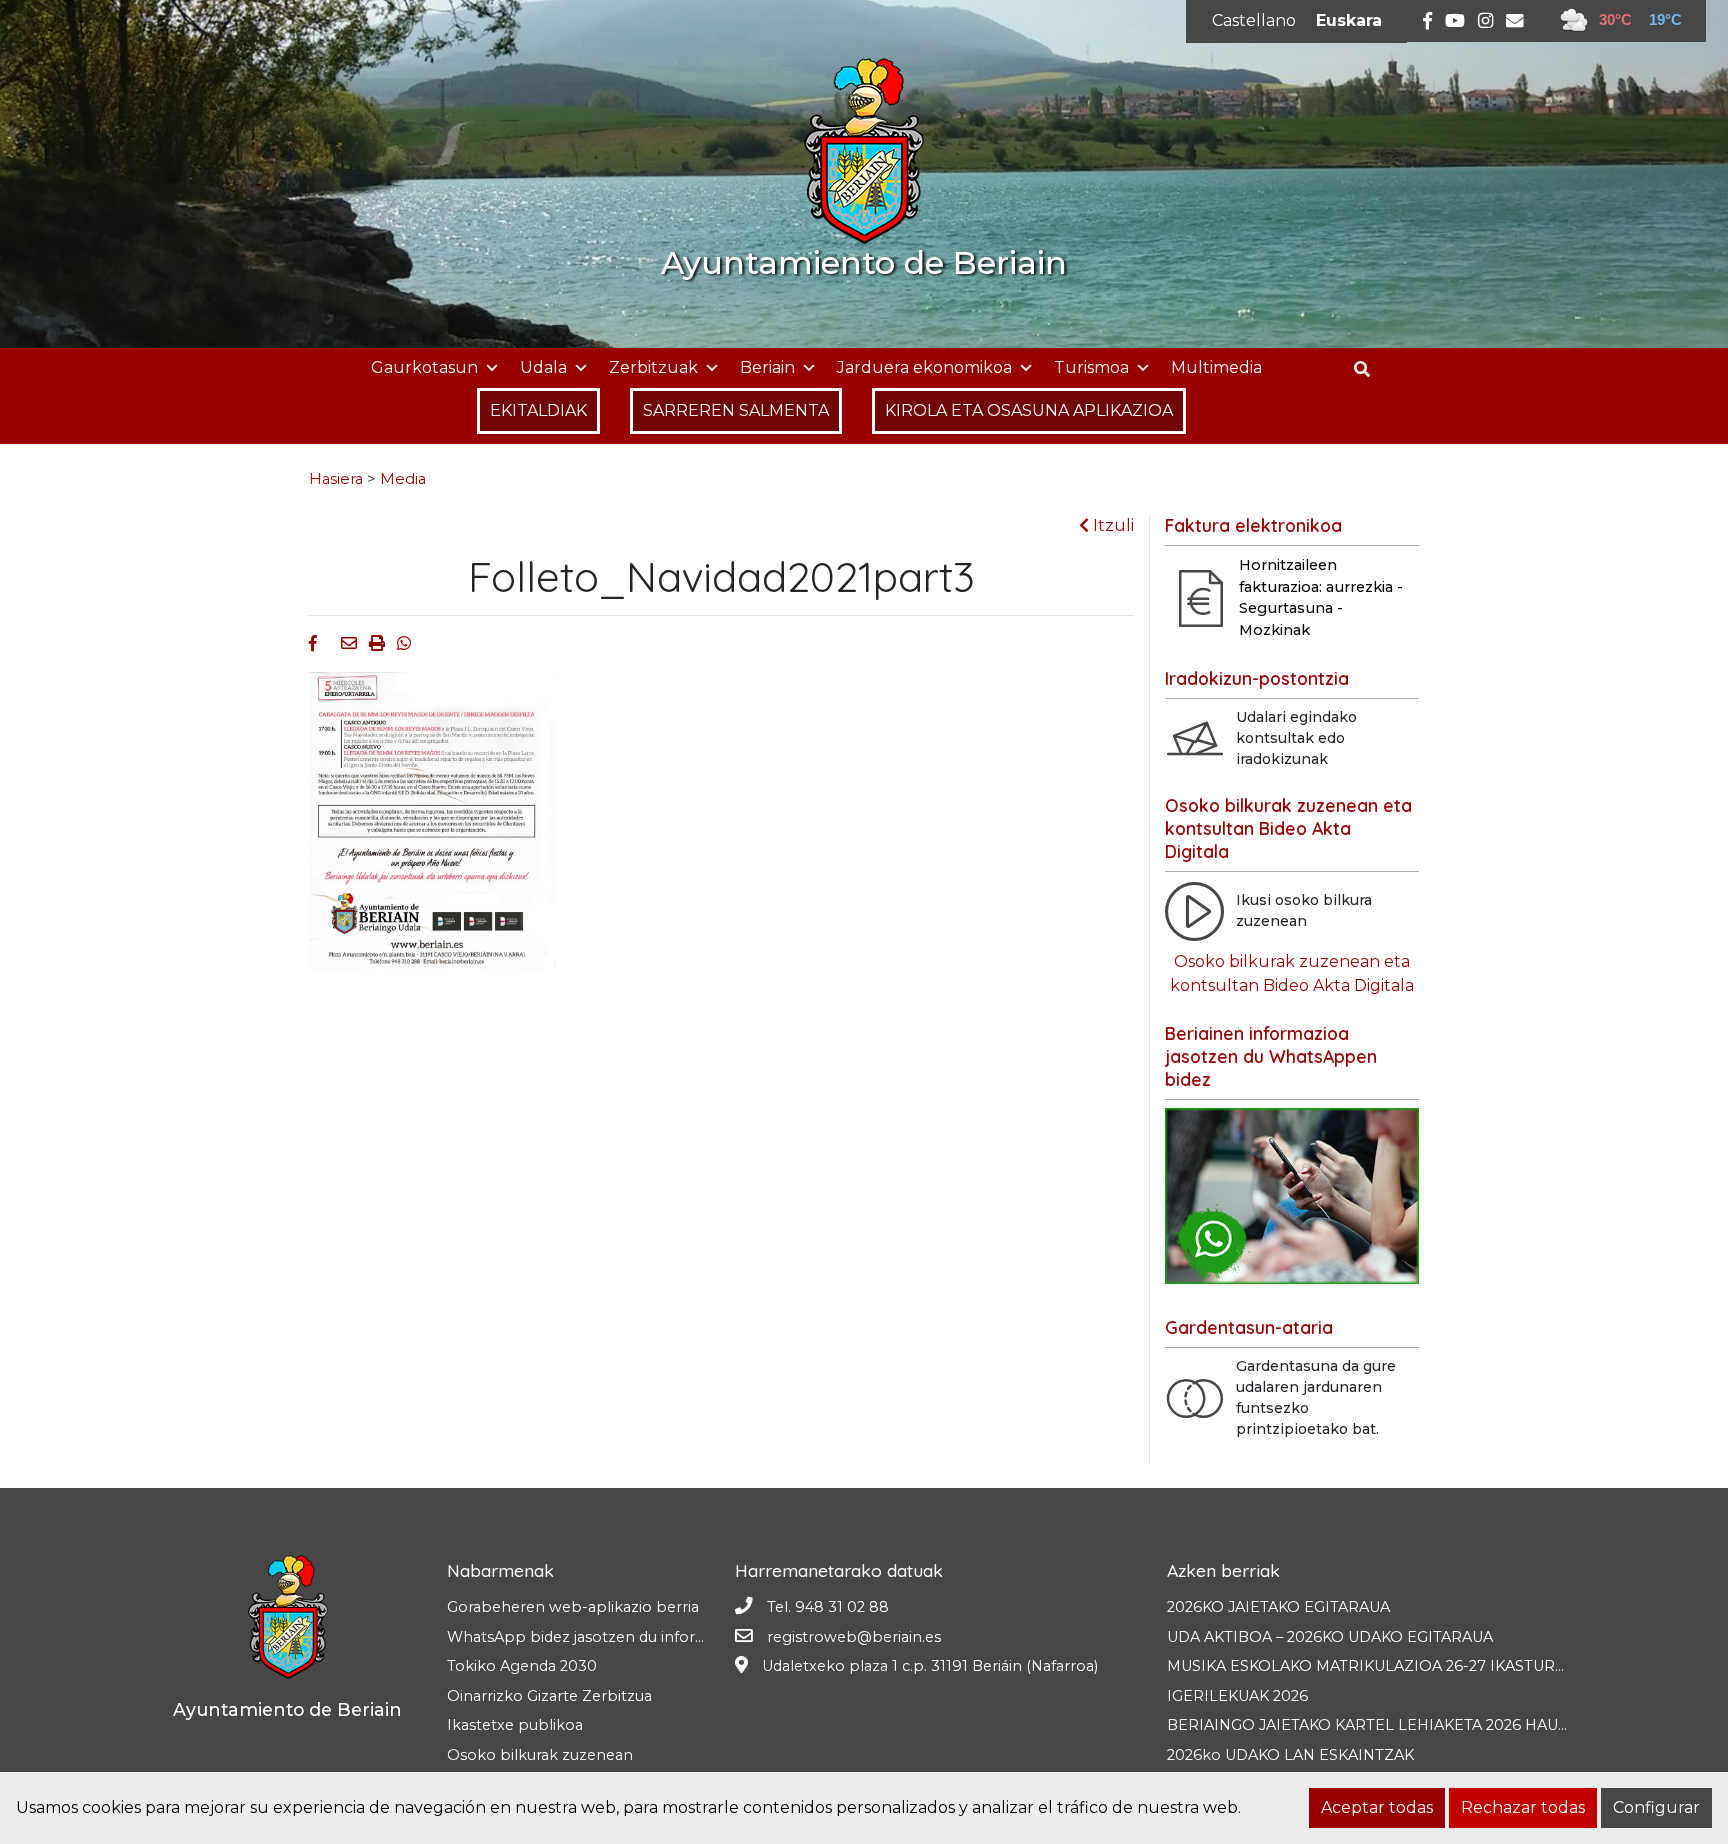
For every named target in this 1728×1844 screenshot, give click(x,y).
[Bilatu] (1369, 369)
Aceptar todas (1377, 1807)
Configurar (1656, 1807)
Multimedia (1216, 367)
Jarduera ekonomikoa (924, 367)
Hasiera (336, 479)
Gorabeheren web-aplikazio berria (573, 1607)
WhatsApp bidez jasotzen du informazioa (597, 1637)
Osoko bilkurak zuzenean (540, 1755)
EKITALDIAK (538, 410)
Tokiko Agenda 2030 (522, 1666)
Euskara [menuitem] (1349, 20)
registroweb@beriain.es (854, 1637)
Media (403, 479)
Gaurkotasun (424, 367)
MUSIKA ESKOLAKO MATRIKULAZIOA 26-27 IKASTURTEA (1375, 1666)
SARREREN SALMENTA (736, 410)
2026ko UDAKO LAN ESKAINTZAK (1290, 1755)
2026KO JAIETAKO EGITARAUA (1278, 1607)
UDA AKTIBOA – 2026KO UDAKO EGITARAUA (1330, 1637)
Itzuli (1111, 525)
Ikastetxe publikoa (515, 1725)
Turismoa (1091, 367)
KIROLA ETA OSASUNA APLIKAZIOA (1029, 410)
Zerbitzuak (653, 367)
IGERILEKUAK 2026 (1237, 1696)
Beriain (767, 367)
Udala (543, 367)
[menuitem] (1254, 21)
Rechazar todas (1523, 1807)
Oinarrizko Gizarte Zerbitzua (549, 1696)
